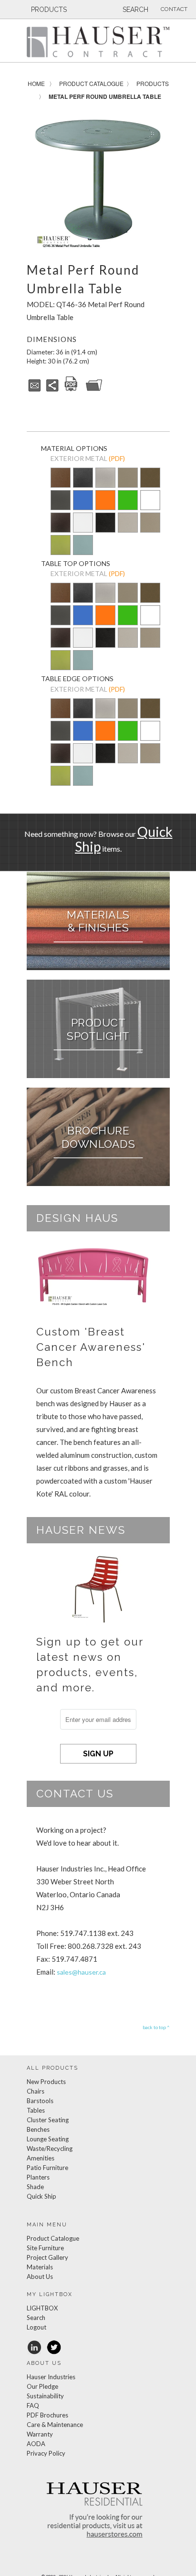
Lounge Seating (48, 2139)
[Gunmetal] (61, 507)
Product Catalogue (91, 83)
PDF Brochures (47, 2415)
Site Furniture (45, 2248)
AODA (36, 2444)
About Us (40, 2277)
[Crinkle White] (83, 523)
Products (153, 83)
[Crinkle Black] (61, 523)
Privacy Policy (46, 2453)
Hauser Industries (51, 2377)
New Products (46, 2082)
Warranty (40, 2434)
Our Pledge (42, 2386)
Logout (36, 2327)
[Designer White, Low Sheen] (150, 507)
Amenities (41, 2158)
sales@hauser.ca (81, 1972)
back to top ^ (156, 2027)
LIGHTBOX (42, 2308)
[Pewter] (105, 478)
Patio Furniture (47, 2168)
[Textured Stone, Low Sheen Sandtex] (83, 484)
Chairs (36, 2091)
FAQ (33, 2405)
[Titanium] (128, 484)
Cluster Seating (48, 2120)
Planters (38, 2177)
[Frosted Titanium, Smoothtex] (150, 529)
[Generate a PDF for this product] (71, 390)
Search (36, 2318)
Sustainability (45, 2396)
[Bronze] (150, 484)
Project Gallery (47, 2257)
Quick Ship (41, 2196)
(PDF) (117, 458)
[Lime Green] (128, 507)
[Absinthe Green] (61, 552)
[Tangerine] (105, 507)
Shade (35, 2187)
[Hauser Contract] (98, 42)
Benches (38, 2129)
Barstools (40, 2101)
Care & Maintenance (55, 2425)
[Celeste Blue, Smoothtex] (83, 552)
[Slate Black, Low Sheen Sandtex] (105, 529)
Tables (36, 2110)
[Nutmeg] (61, 484)
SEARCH (134, 10)
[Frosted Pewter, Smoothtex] (128, 529)
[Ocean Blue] (83, 507)
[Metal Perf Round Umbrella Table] (98, 181)
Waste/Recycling (50, 2148)
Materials (40, 2267)
